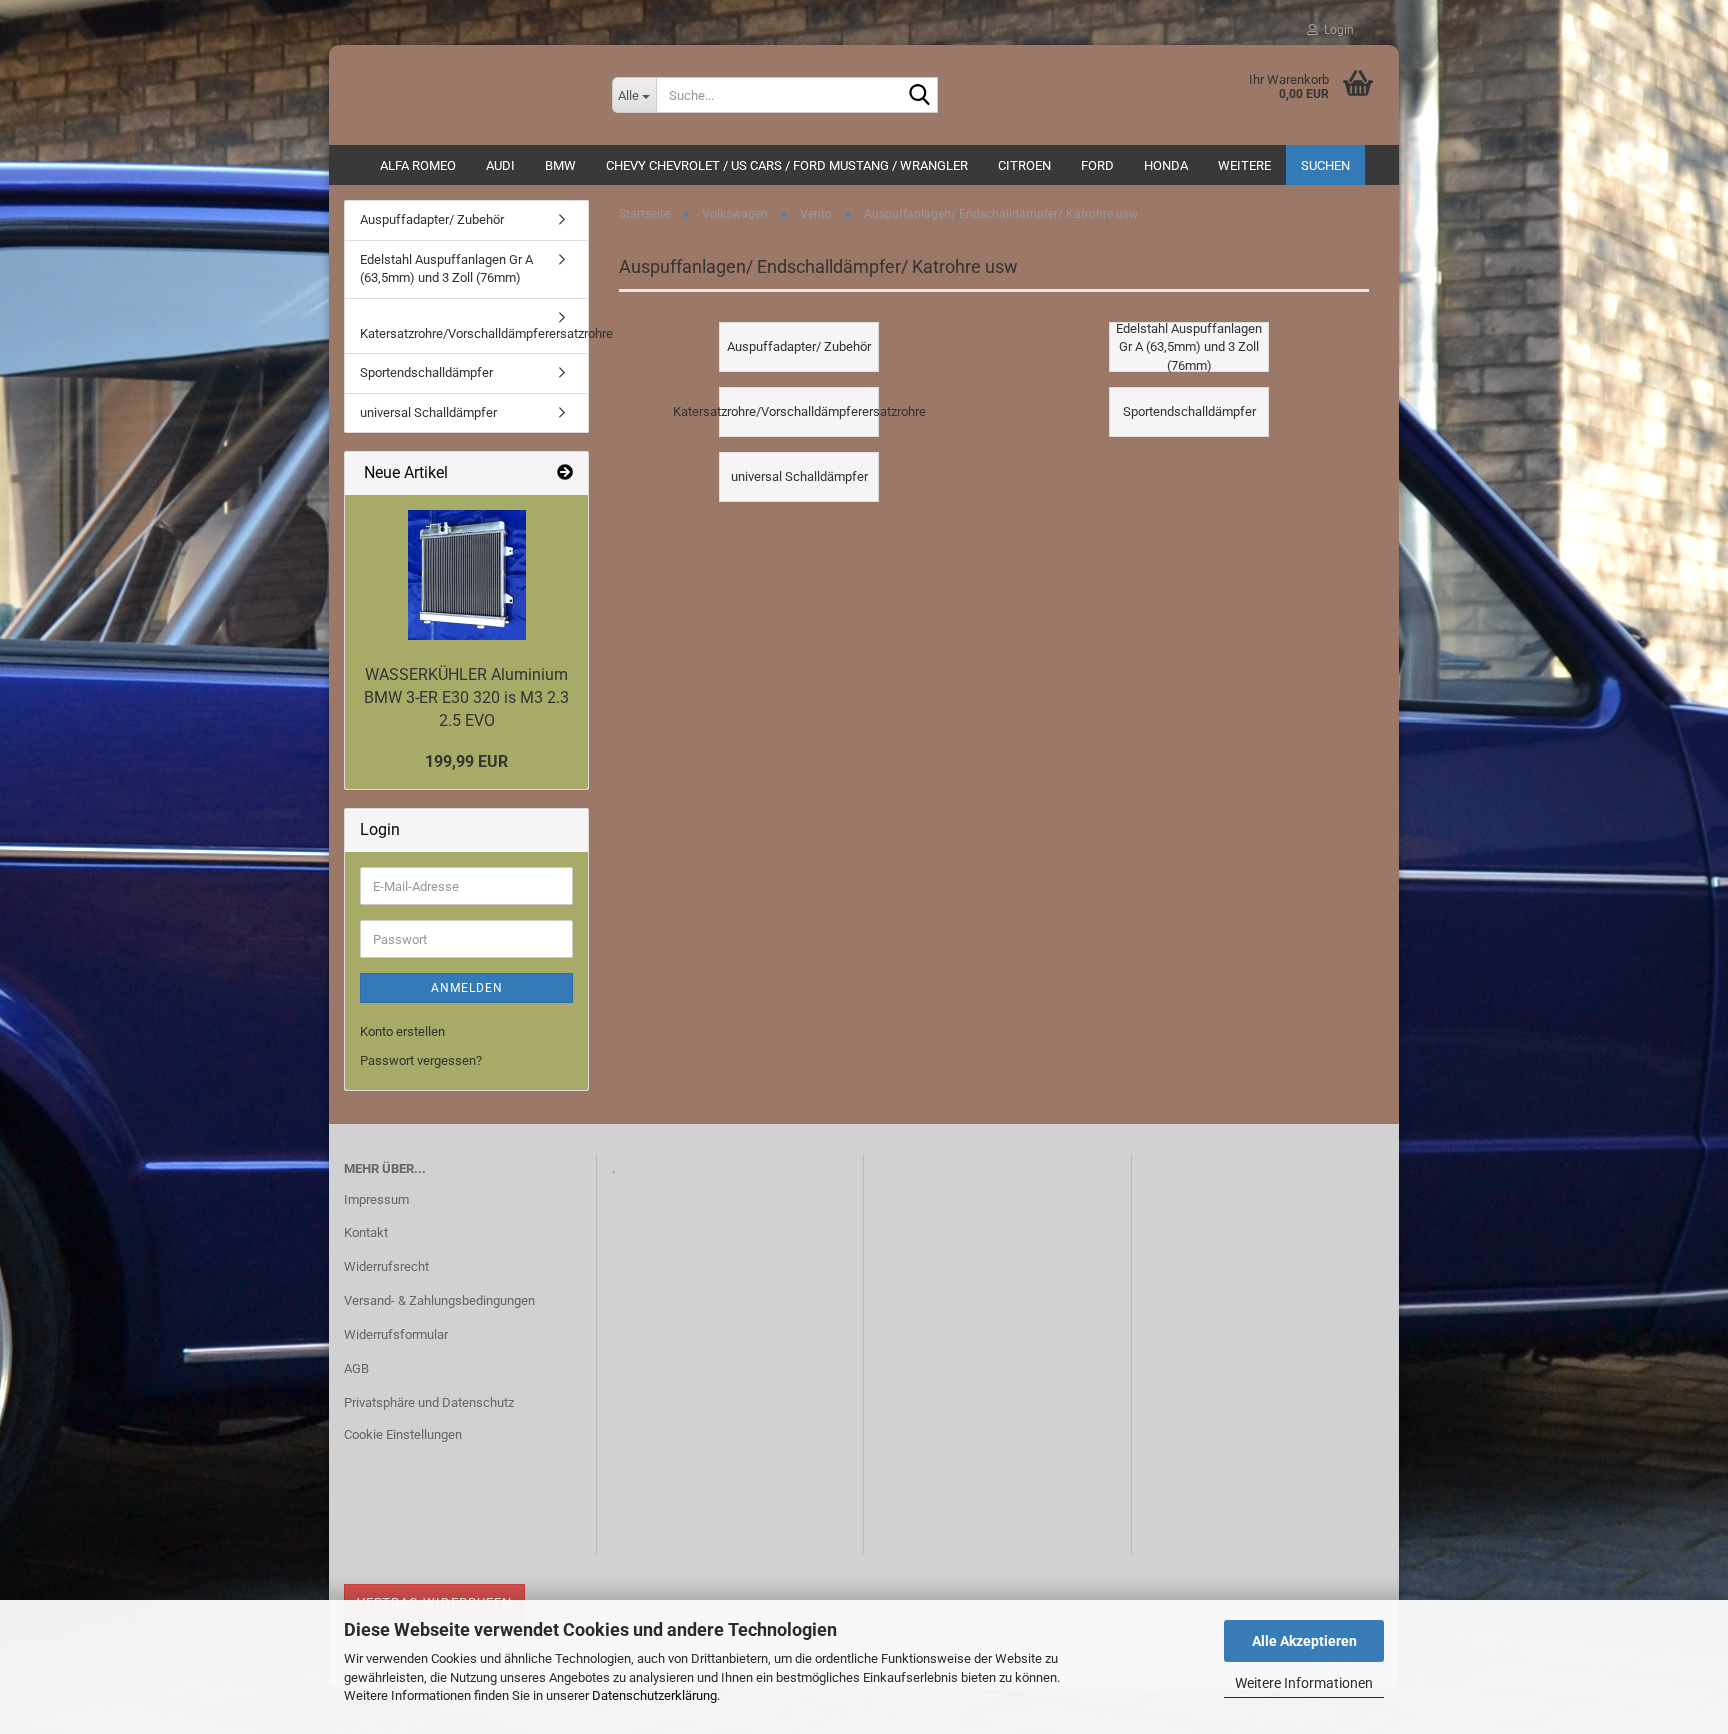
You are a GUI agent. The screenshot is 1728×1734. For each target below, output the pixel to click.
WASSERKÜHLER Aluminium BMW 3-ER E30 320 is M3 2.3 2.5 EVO (466, 697)
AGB (356, 1368)
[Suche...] (919, 96)
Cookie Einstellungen (403, 1434)
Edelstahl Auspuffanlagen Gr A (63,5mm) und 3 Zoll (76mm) (446, 269)
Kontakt (366, 1232)
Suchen (1325, 165)
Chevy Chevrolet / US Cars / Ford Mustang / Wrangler (787, 165)
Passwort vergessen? (421, 1060)
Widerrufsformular (396, 1334)
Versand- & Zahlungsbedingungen (439, 1300)
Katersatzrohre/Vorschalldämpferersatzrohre (474, 333)
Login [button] (1336, 30)
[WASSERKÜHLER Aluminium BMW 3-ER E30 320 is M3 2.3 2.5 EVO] (467, 575)
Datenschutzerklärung (654, 1695)
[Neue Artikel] (565, 473)
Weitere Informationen (1304, 1683)
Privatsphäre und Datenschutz (429, 1402)
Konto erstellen (402, 1031)
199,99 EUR (466, 761)
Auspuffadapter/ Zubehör (432, 219)
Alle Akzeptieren (1304, 1641)
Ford (1097, 165)
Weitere (1244, 165)
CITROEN (1024, 165)
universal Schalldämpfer (428, 412)
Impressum (376, 1199)
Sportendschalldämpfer (426, 372)
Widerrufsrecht (386, 1266)
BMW (560, 165)
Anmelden (467, 988)
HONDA (1166, 165)
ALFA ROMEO (418, 165)
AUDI (500, 165)
